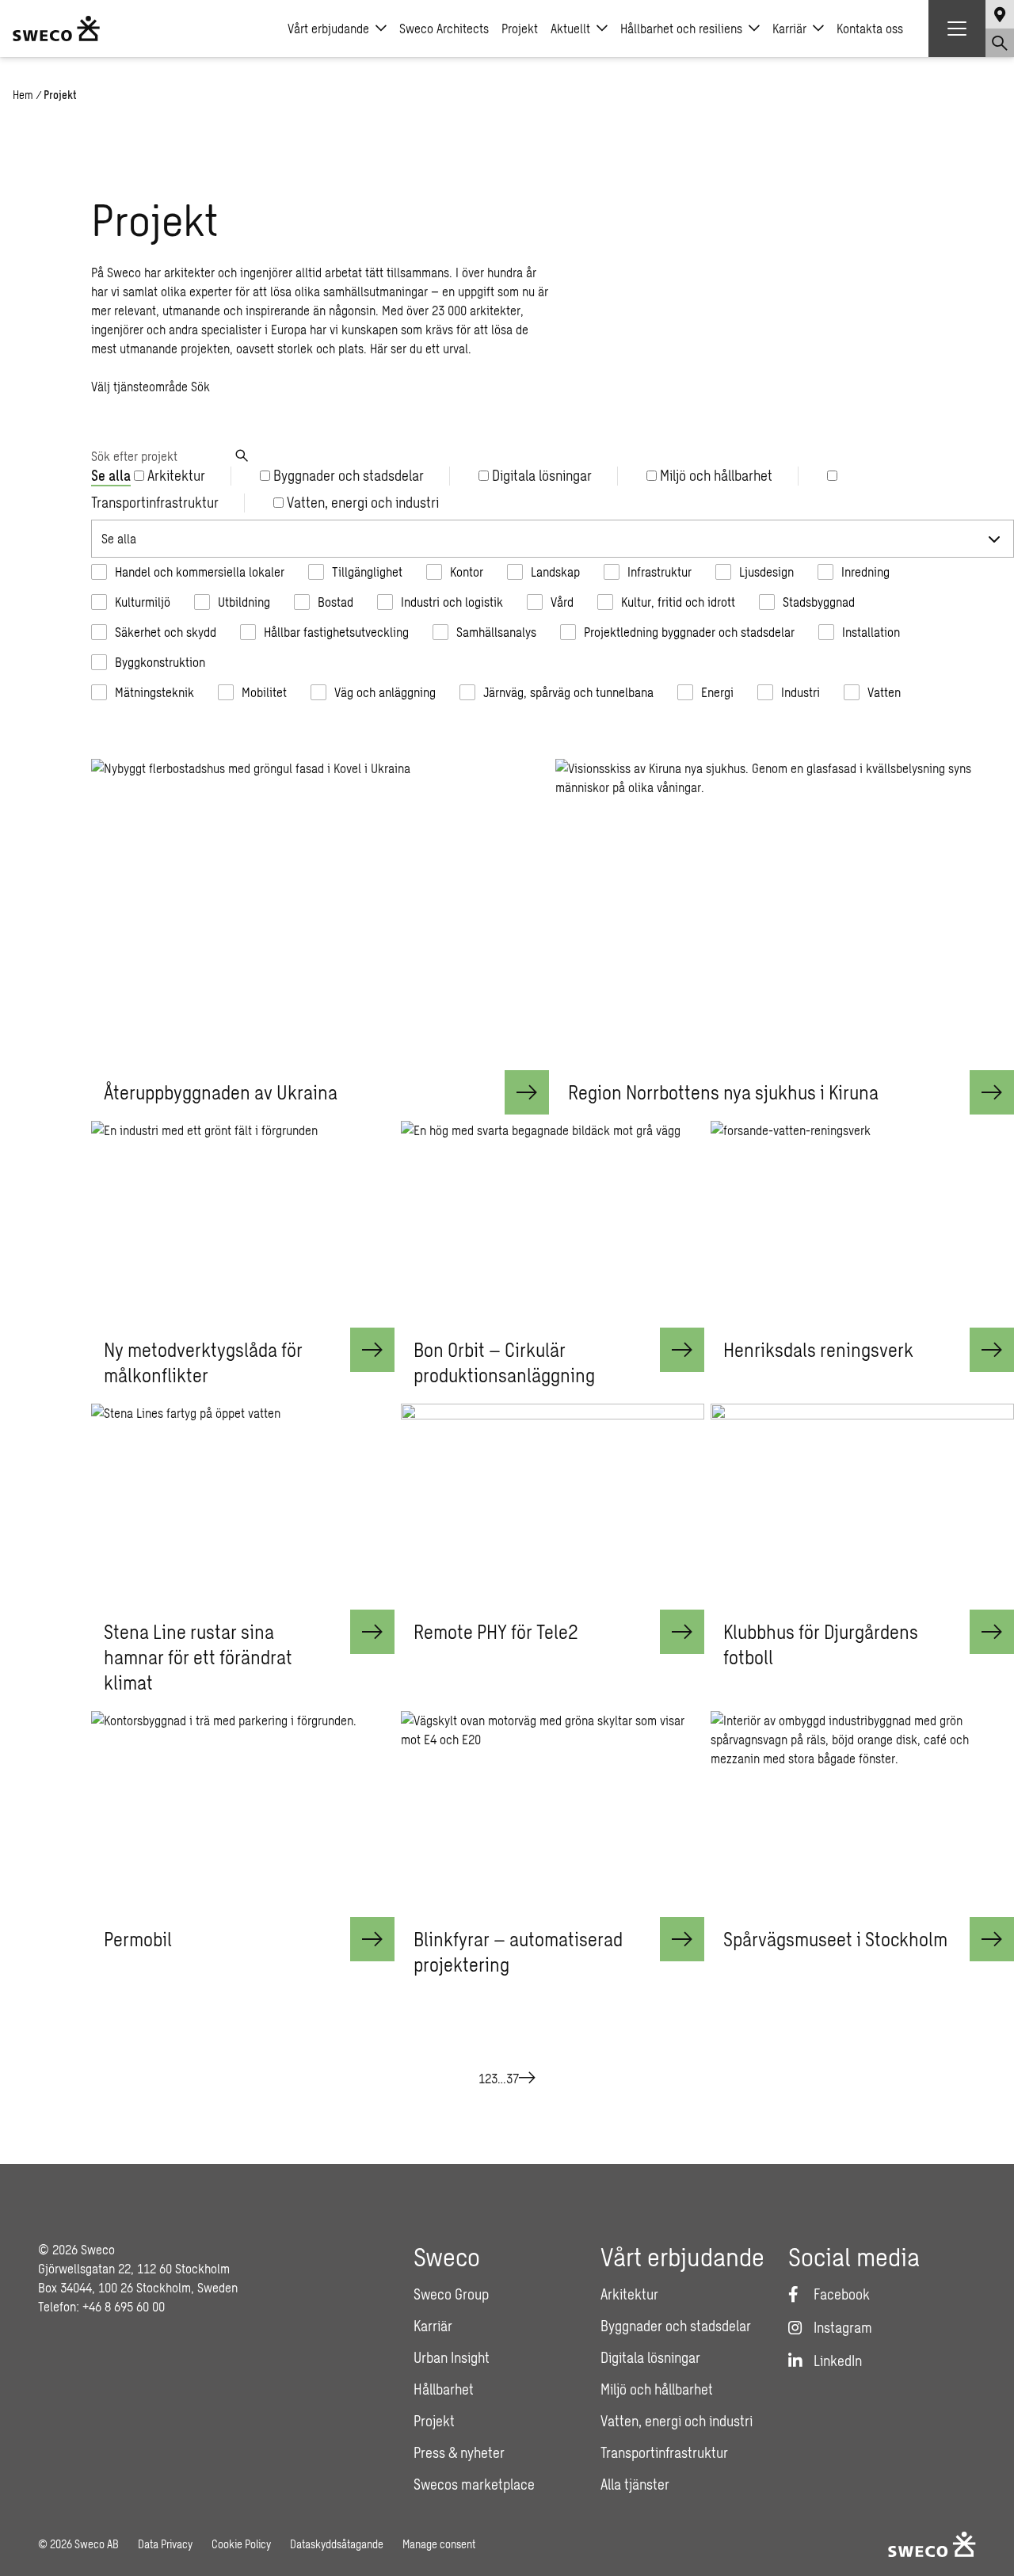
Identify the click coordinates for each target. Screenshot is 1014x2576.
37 (513, 2078)
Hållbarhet (444, 2389)
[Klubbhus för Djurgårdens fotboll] (862, 1507)
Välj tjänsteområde (139, 386)
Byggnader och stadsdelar (676, 2326)
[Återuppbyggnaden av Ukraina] (320, 915)
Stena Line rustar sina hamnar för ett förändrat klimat (198, 1657)
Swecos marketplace (474, 2484)
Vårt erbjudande (328, 28)
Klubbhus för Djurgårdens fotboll (821, 1644)
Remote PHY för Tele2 (496, 1631)
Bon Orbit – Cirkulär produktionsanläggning (504, 1362)
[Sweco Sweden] (56, 29)
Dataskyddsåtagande (337, 2544)
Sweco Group (451, 2294)
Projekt (520, 28)
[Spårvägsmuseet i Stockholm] (862, 1814)
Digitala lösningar (650, 2357)
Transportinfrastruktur (664, 2452)
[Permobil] (243, 1814)
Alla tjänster (635, 2484)
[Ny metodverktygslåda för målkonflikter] (243, 1224)
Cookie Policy (241, 2544)
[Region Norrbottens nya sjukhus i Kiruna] (785, 915)
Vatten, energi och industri (677, 2421)
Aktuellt (570, 28)
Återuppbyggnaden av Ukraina (221, 1092)
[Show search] (1000, 43)
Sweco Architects (444, 28)
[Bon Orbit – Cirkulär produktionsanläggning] (553, 1224)
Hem (23, 95)
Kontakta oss (870, 28)
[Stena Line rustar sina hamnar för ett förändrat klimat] (243, 1507)
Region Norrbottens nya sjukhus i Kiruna (723, 1092)
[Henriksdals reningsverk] (862, 1224)
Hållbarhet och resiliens (681, 28)
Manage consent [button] (439, 2544)
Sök (200, 386)
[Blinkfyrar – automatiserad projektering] (553, 1814)
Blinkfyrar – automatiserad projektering (518, 1951)
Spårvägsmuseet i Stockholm (835, 1939)
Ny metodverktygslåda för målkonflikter (203, 1362)
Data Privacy (165, 2544)
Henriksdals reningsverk (818, 1349)
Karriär (789, 28)
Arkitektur (629, 2294)
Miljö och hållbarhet (657, 2389)
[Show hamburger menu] (957, 29)
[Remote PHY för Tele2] (553, 1507)
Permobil (138, 1939)
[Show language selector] (1000, 14)
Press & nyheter (459, 2452)
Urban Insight (452, 2357)
